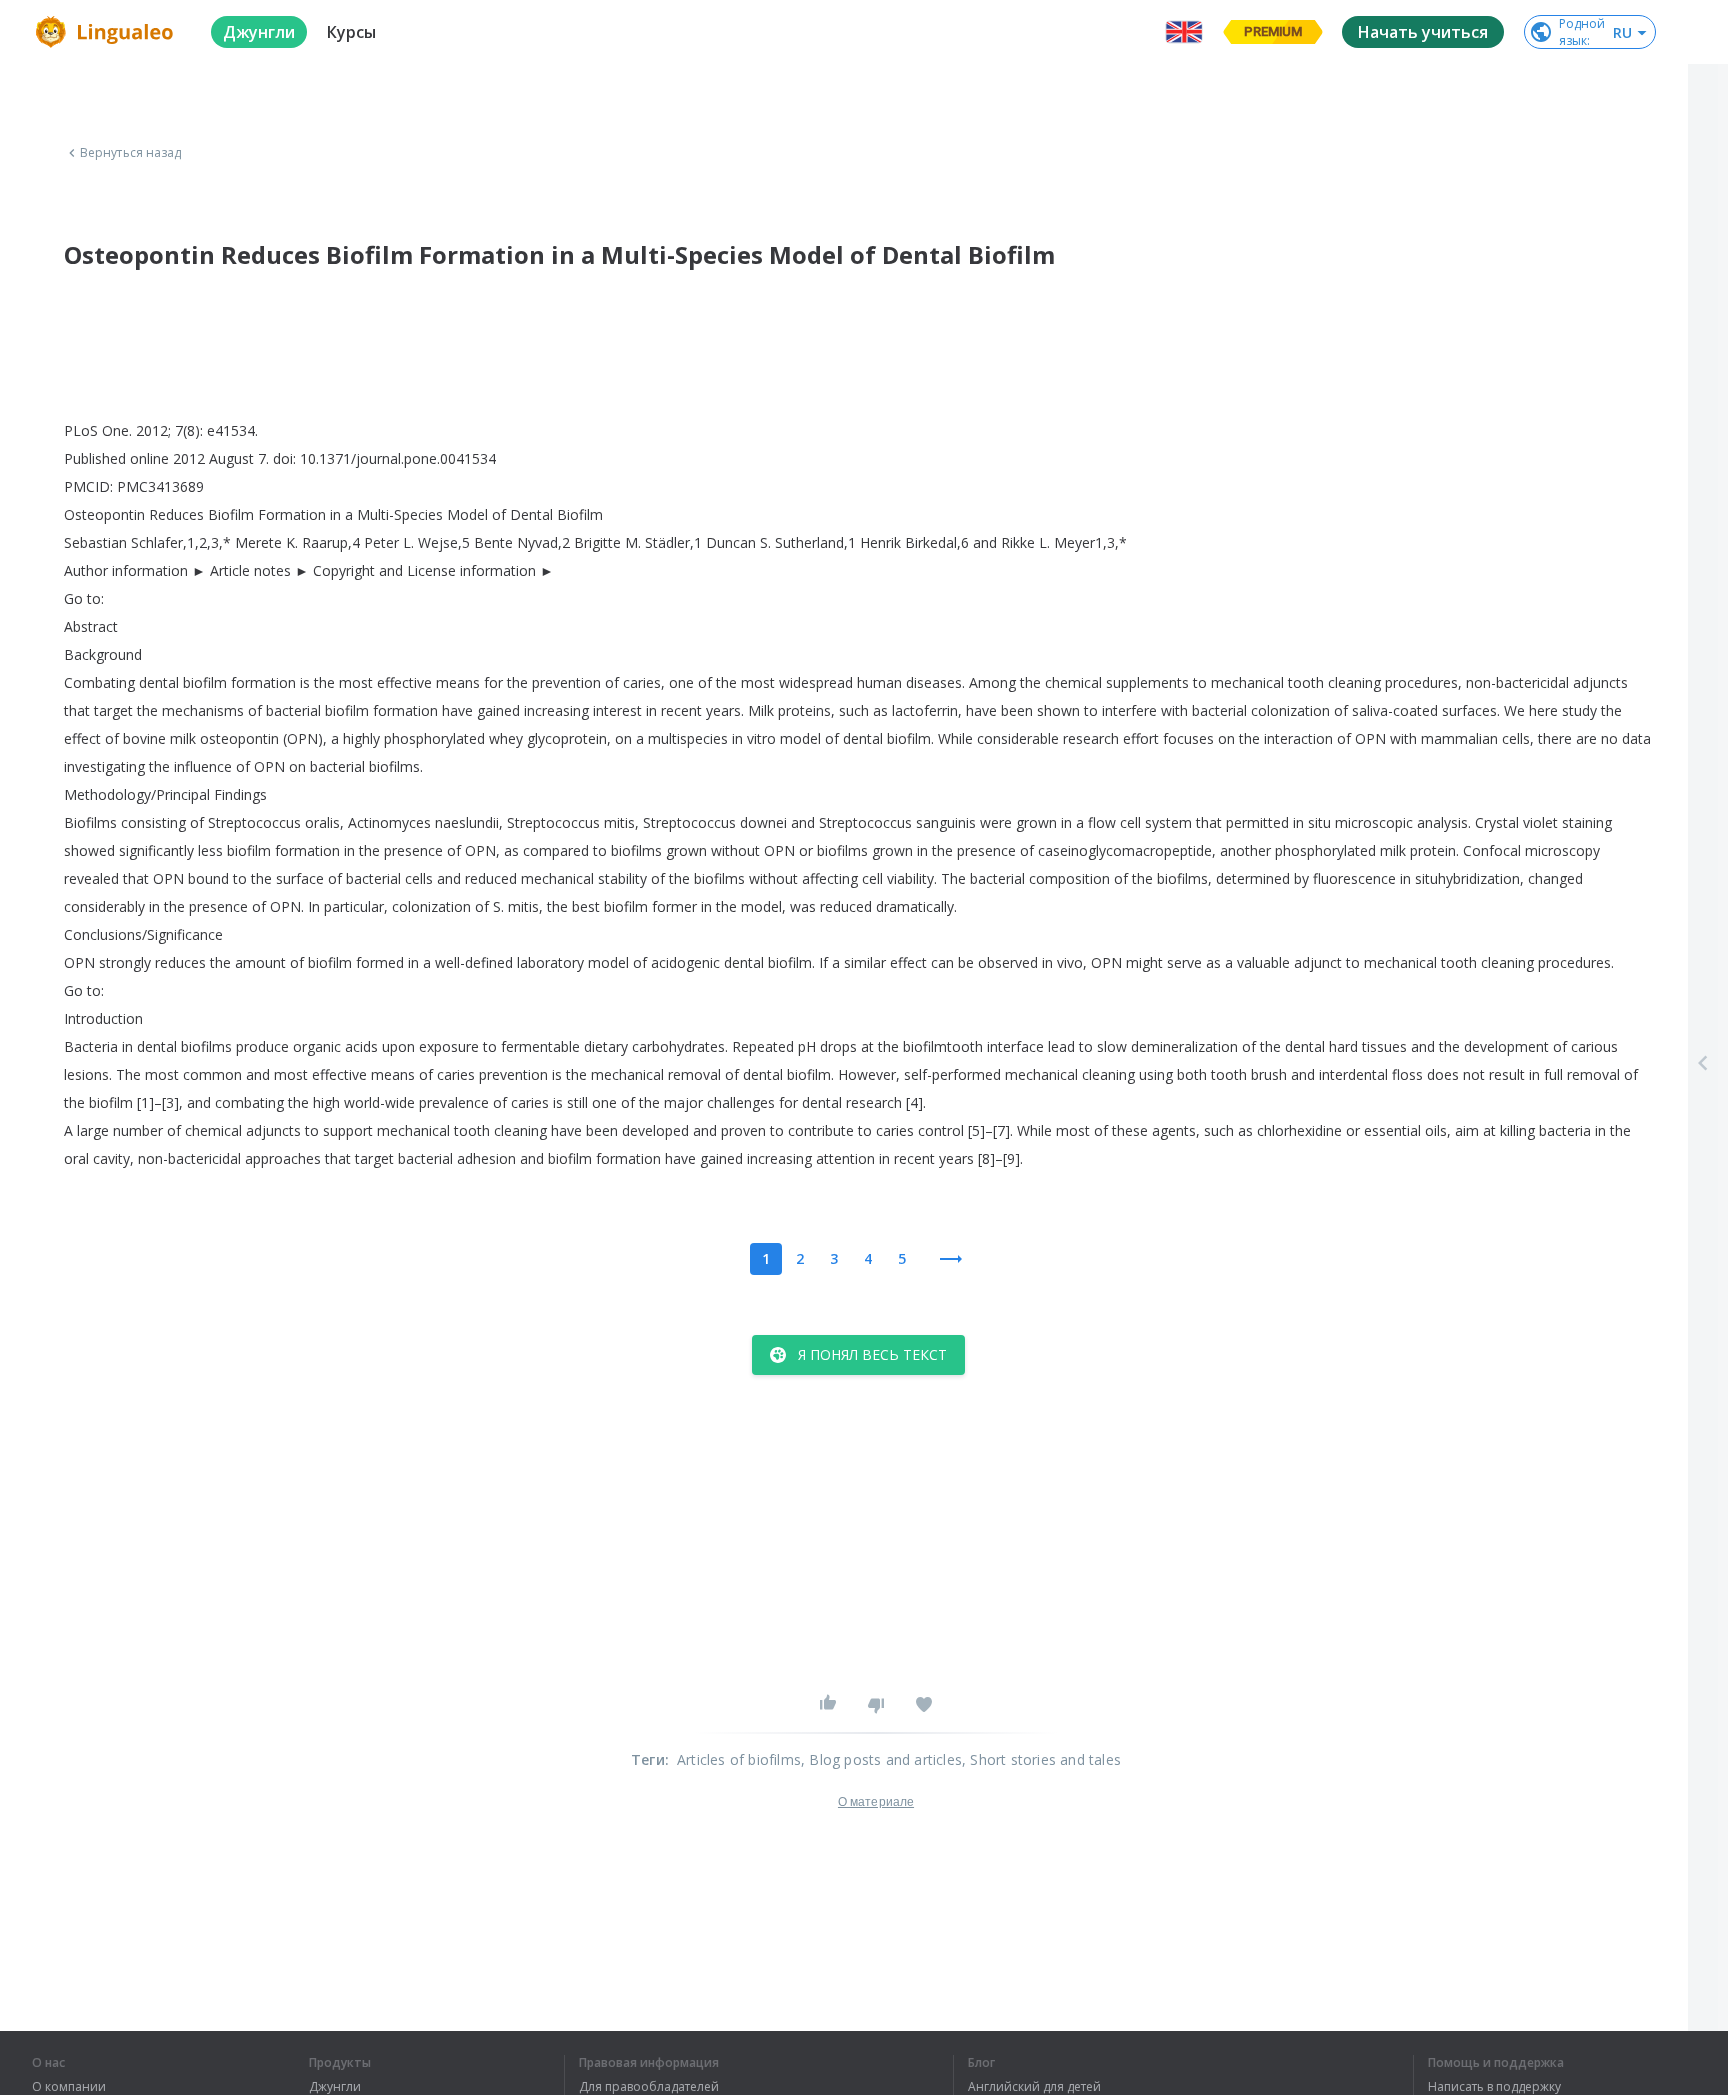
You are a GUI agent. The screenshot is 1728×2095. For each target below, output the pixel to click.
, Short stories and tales (1041, 1759)
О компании (69, 2087)
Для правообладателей (649, 2087)
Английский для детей (1034, 2087)
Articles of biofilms (739, 1759)
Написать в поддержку (1494, 2087)
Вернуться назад (131, 153)
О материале (876, 1802)
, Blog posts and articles (881, 1759)
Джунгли (335, 2087)
